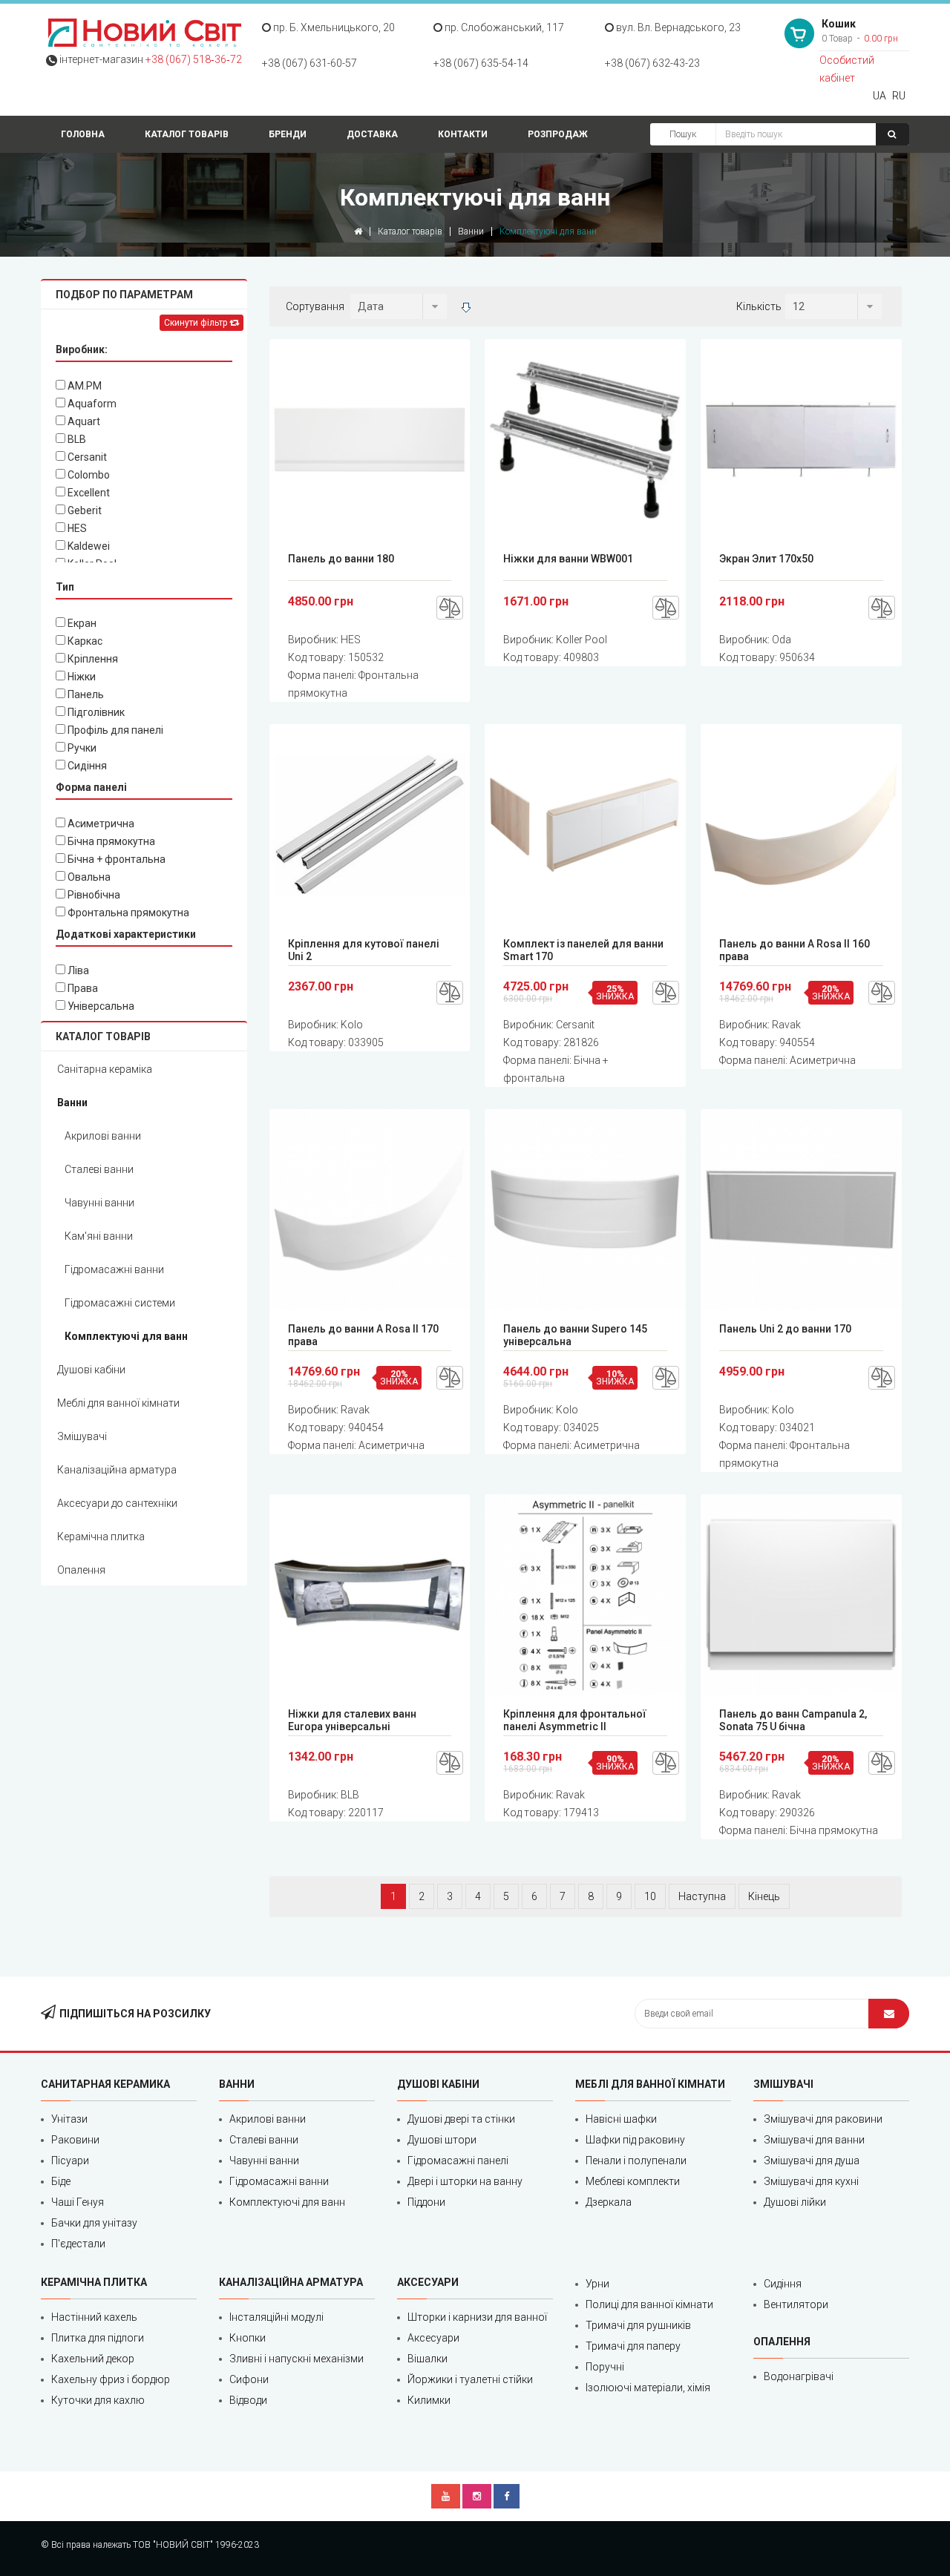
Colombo (88, 475)
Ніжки (81, 677)
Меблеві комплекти (633, 2181)
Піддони (426, 2202)
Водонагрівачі (799, 2376)
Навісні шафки (621, 2119)
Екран (81, 623)
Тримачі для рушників (638, 2325)
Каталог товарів (187, 134)
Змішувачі (82, 1436)
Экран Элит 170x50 (766, 559)
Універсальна (100, 1006)
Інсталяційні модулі (276, 2317)
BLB (76, 439)
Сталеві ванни (99, 1169)
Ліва (77, 970)
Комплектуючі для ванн (126, 1336)
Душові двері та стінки (461, 2119)
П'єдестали (78, 2244)
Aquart (83, 421)
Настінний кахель (94, 2317)
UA (879, 96)
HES (76, 528)
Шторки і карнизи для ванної (477, 2317)
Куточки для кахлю (98, 2400)
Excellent (88, 493)
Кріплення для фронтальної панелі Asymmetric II (575, 1720)
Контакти (463, 134)
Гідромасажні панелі (458, 2161)
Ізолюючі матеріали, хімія (648, 2388)
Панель (85, 694)
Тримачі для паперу (633, 2346)
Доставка (372, 134)
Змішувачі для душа (812, 2161)
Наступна (702, 1896)
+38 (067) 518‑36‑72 (194, 59)
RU (899, 96)
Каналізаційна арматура (117, 1470)
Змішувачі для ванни (814, 2140)
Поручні (605, 2367)
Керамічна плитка (101, 1537)
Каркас (84, 641)
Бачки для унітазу (94, 2223)
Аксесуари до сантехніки (117, 1503)
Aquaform (91, 404)
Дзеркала (609, 2202)
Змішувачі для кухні (811, 2181)
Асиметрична (100, 824)
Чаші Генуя (78, 2202)
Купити (374, 440)
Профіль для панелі (114, 730)
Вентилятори (796, 2304)
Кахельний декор (93, 2359)
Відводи (248, 2400)
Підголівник (95, 712)
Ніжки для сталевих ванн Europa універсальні (352, 1720)
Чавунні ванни (99, 1203)
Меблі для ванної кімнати (118, 1403)
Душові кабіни (91, 1370)
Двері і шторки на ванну (465, 2181)
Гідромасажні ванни (114, 1269)
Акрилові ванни (103, 1136)
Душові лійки (795, 2202)
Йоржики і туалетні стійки (470, 2379)
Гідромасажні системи (120, 1303)
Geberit (83, 510)
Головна (83, 134)
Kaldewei (88, 546)
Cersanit (86, 457)
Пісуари (70, 2161)
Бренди (288, 134)
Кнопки (248, 2338)
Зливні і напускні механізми (297, 2359)
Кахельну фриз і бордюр (111, 2379)
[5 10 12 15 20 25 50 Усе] (833, 306)
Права (82, 988)
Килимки (429, 2400)
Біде (61, 2181)
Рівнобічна (93, 895)
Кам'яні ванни (99, 1236)
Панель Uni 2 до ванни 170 (785, 1329)
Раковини (75, 2140)
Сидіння (86, 766)
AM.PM (83, 386)
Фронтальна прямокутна (127, 913)
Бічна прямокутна (110, 841)
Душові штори (442, 2140)
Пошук (683, 134)
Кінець (764, 1896)
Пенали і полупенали (636, 2161)
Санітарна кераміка (105, 1069)
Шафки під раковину (635, 2140)
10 (650, 1896)
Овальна (88, 877)
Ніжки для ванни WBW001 (568, 559)
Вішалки (427, 2359)
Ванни (471, 231)
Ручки (81, 748)
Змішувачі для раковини (823, 2119)
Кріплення (92, 659)
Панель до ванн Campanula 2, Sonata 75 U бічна (793, 1720)
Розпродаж (558, 134)
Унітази (69, 2119)
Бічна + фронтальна (115, 859)
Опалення (81, 1570)
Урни (597, 2284)
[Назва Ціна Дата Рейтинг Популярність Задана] (399, 306)
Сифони (249, 2379)
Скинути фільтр (197, 323)
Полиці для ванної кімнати (649, 2304)
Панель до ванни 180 (341, 559)
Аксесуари (433, 2338)
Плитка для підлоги (98, 2338)
